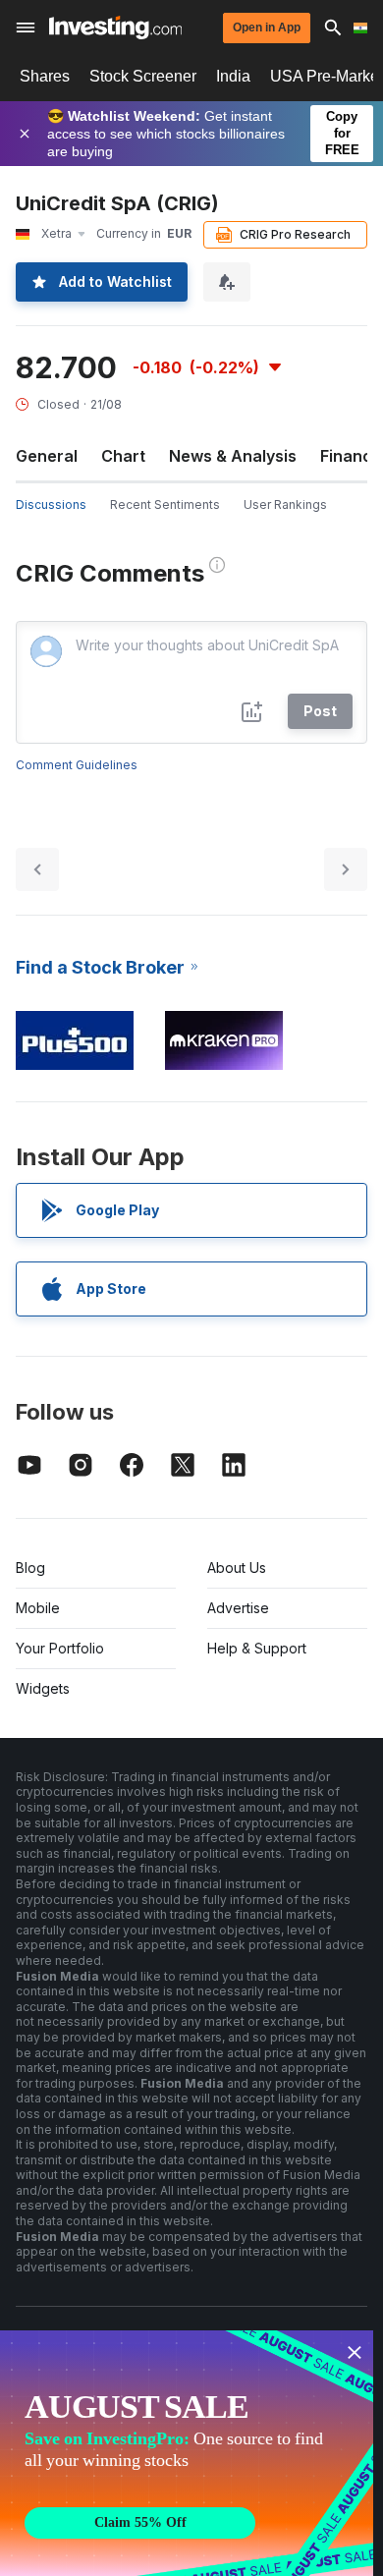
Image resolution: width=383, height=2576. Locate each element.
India (233, 76)
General (47, 456)
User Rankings (285, 504)
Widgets (43, 1688)
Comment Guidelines (77, 765)
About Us (237, 1568)
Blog (30, 1568)
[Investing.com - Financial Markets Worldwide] (115, 28)
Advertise (238, 1608)
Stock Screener (143, 76)
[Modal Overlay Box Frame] (187, 2453)
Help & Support (257, 1648)
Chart (123, 456)
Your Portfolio (60, 1648)
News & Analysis (233, 456)
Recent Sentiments (165, 504)
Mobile (38, 1608)
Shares (45, 76)
